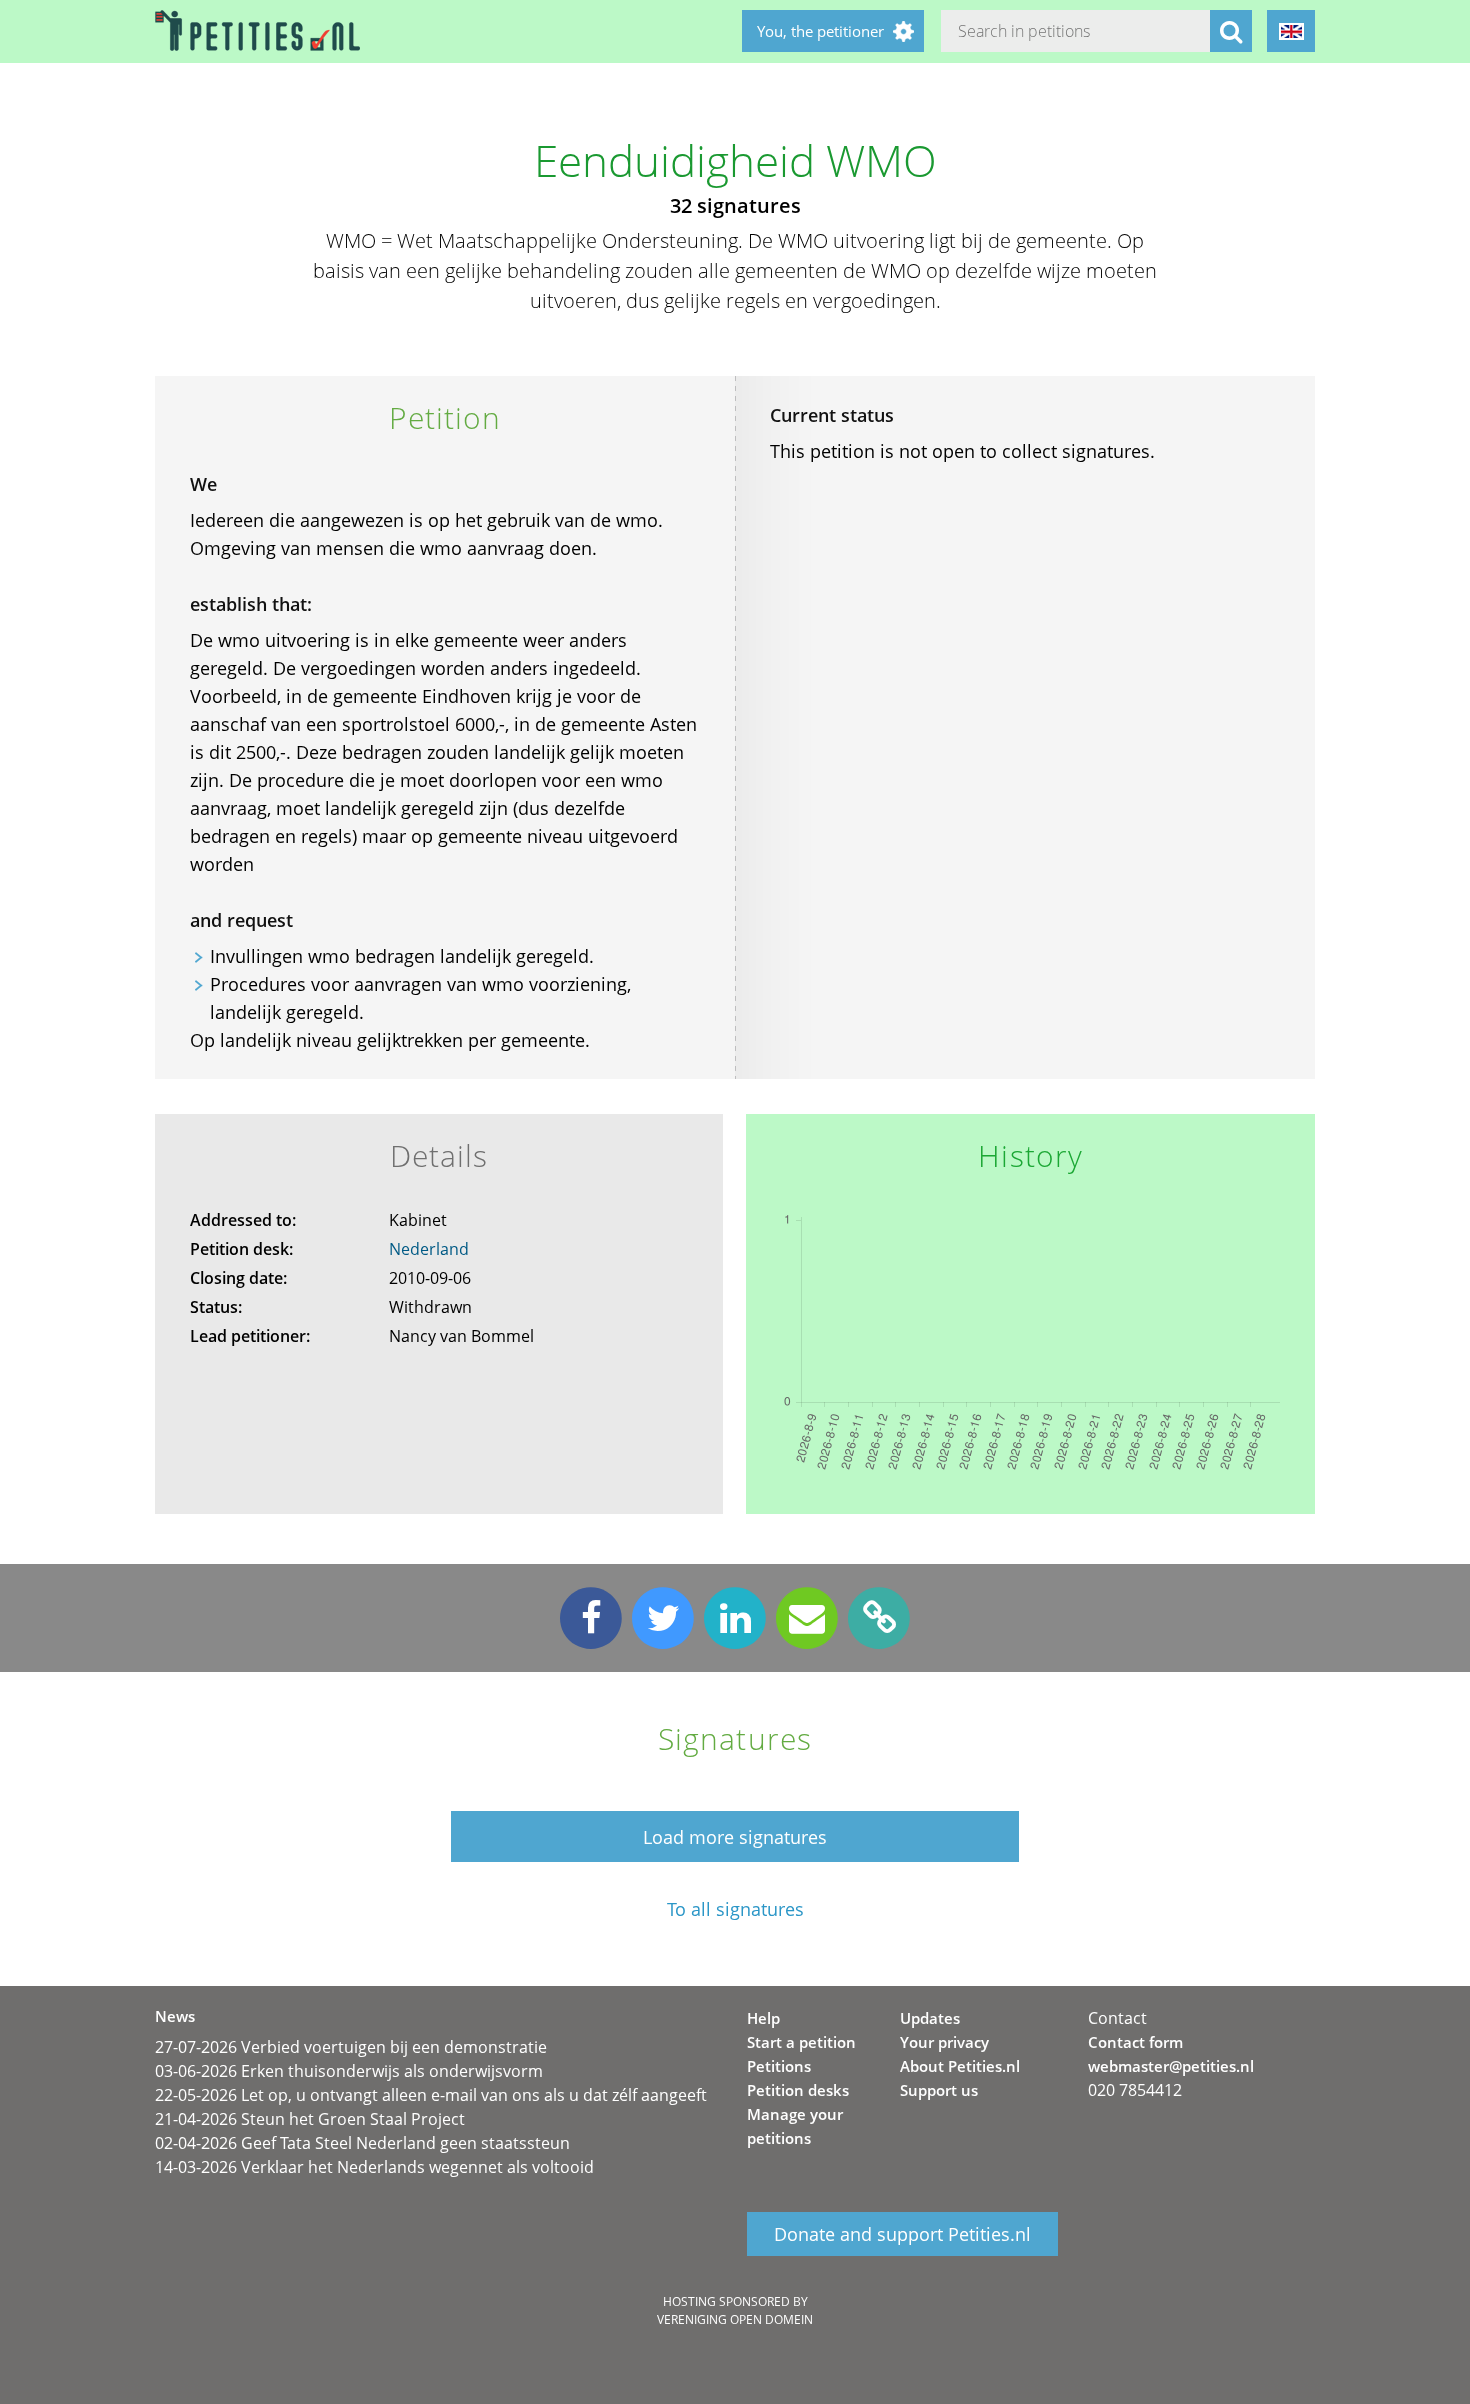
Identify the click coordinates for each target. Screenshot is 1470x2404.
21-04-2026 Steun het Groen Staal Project (310, 2119)
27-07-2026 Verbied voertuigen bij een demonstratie (351, 2047)
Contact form (1135, 2042)
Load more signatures (735, 1837)
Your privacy (944, 2042)
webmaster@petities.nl (1171, 2066)
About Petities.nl (960, 2066)
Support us (939, 2090)
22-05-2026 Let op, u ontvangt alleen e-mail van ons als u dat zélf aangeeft (431, 2095)
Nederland (429, 1249)
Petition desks (798, 2090)
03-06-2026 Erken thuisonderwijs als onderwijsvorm (349, 2071)
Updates (930, 2018)
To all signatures (735, 1909)
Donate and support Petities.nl (902, 2234)
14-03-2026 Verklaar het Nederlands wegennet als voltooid (374, 2167)
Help (763, 2018)
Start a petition (801, 2042)
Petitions (779, 2066)
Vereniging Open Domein (735, 2319)
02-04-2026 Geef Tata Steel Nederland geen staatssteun (362, 2143)
